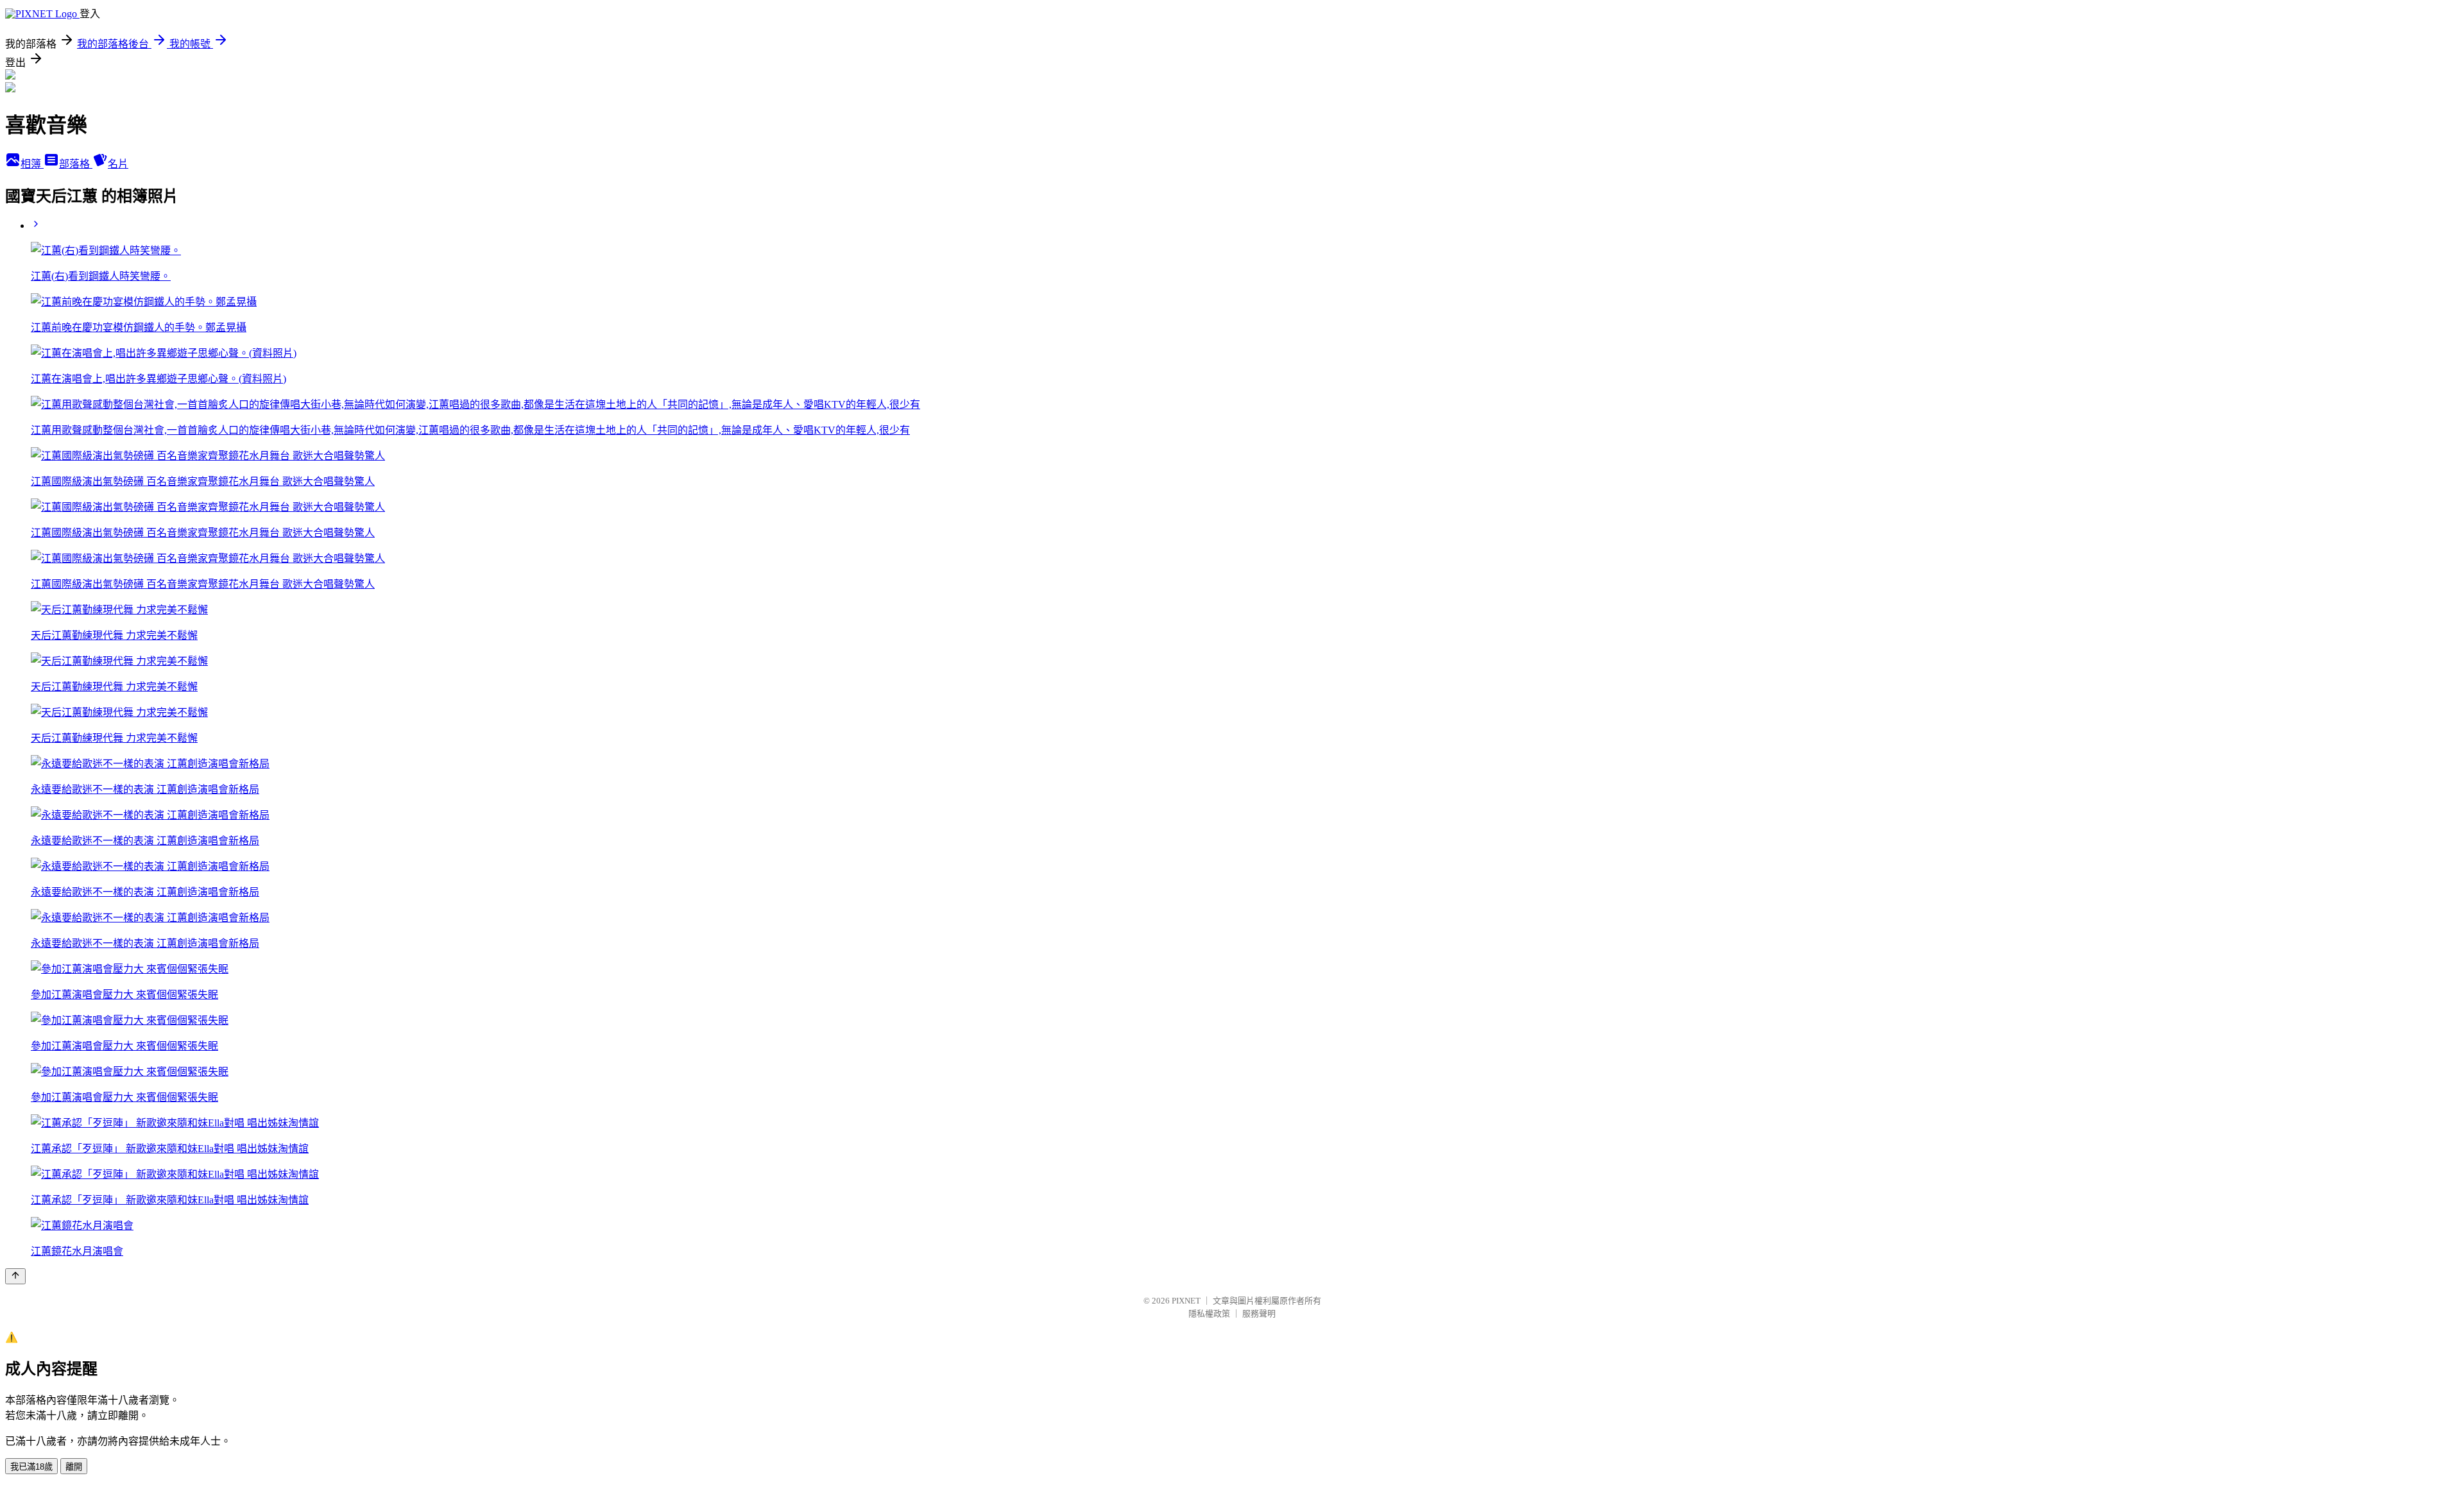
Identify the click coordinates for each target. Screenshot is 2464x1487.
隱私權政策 (1209, 1313)
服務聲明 (1259, 1313)
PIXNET (1186, 1301)
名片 (118, 164)
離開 (74, 1467)
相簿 (32, 164)
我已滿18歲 (31, 1467)
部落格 (76, 164)
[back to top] (15, 1276)
